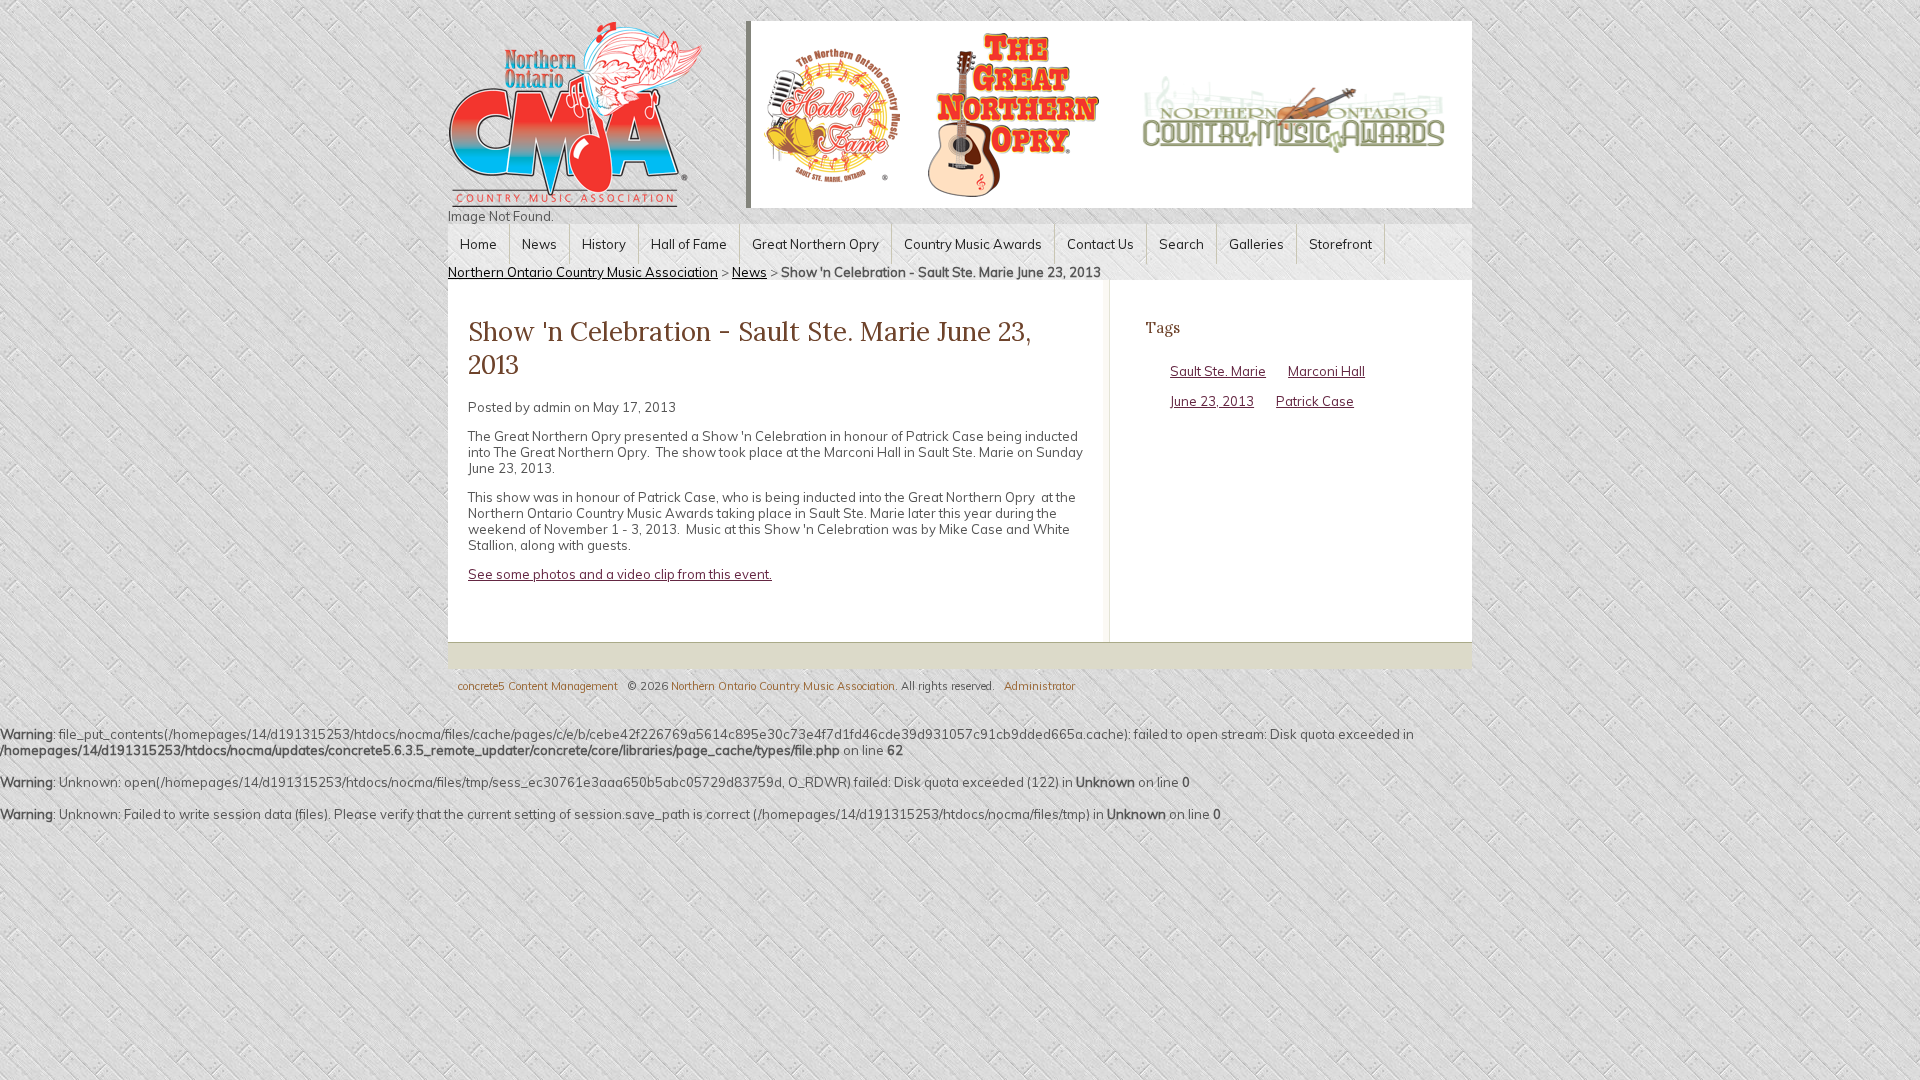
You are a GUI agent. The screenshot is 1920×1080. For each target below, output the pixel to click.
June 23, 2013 (1212, 401)
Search (1181, 244)
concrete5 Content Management (538, 686)
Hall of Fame (689, 244)
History (604, 244)
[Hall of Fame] (831, 114)
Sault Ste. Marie (1218, 371)
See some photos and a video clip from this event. (620, 574)
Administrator (1039, 686)
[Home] (597, 114)
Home (478, 244)
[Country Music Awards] (1293, 114)
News (539, 244)
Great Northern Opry (815, 244)
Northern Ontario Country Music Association (583, 272)
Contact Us (1100, 244)
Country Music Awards (973, 244)
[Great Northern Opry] (1014, 115)
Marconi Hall (1326, 371)
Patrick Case (1315, 401)
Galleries (1256, 244)
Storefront (1340, 244)
